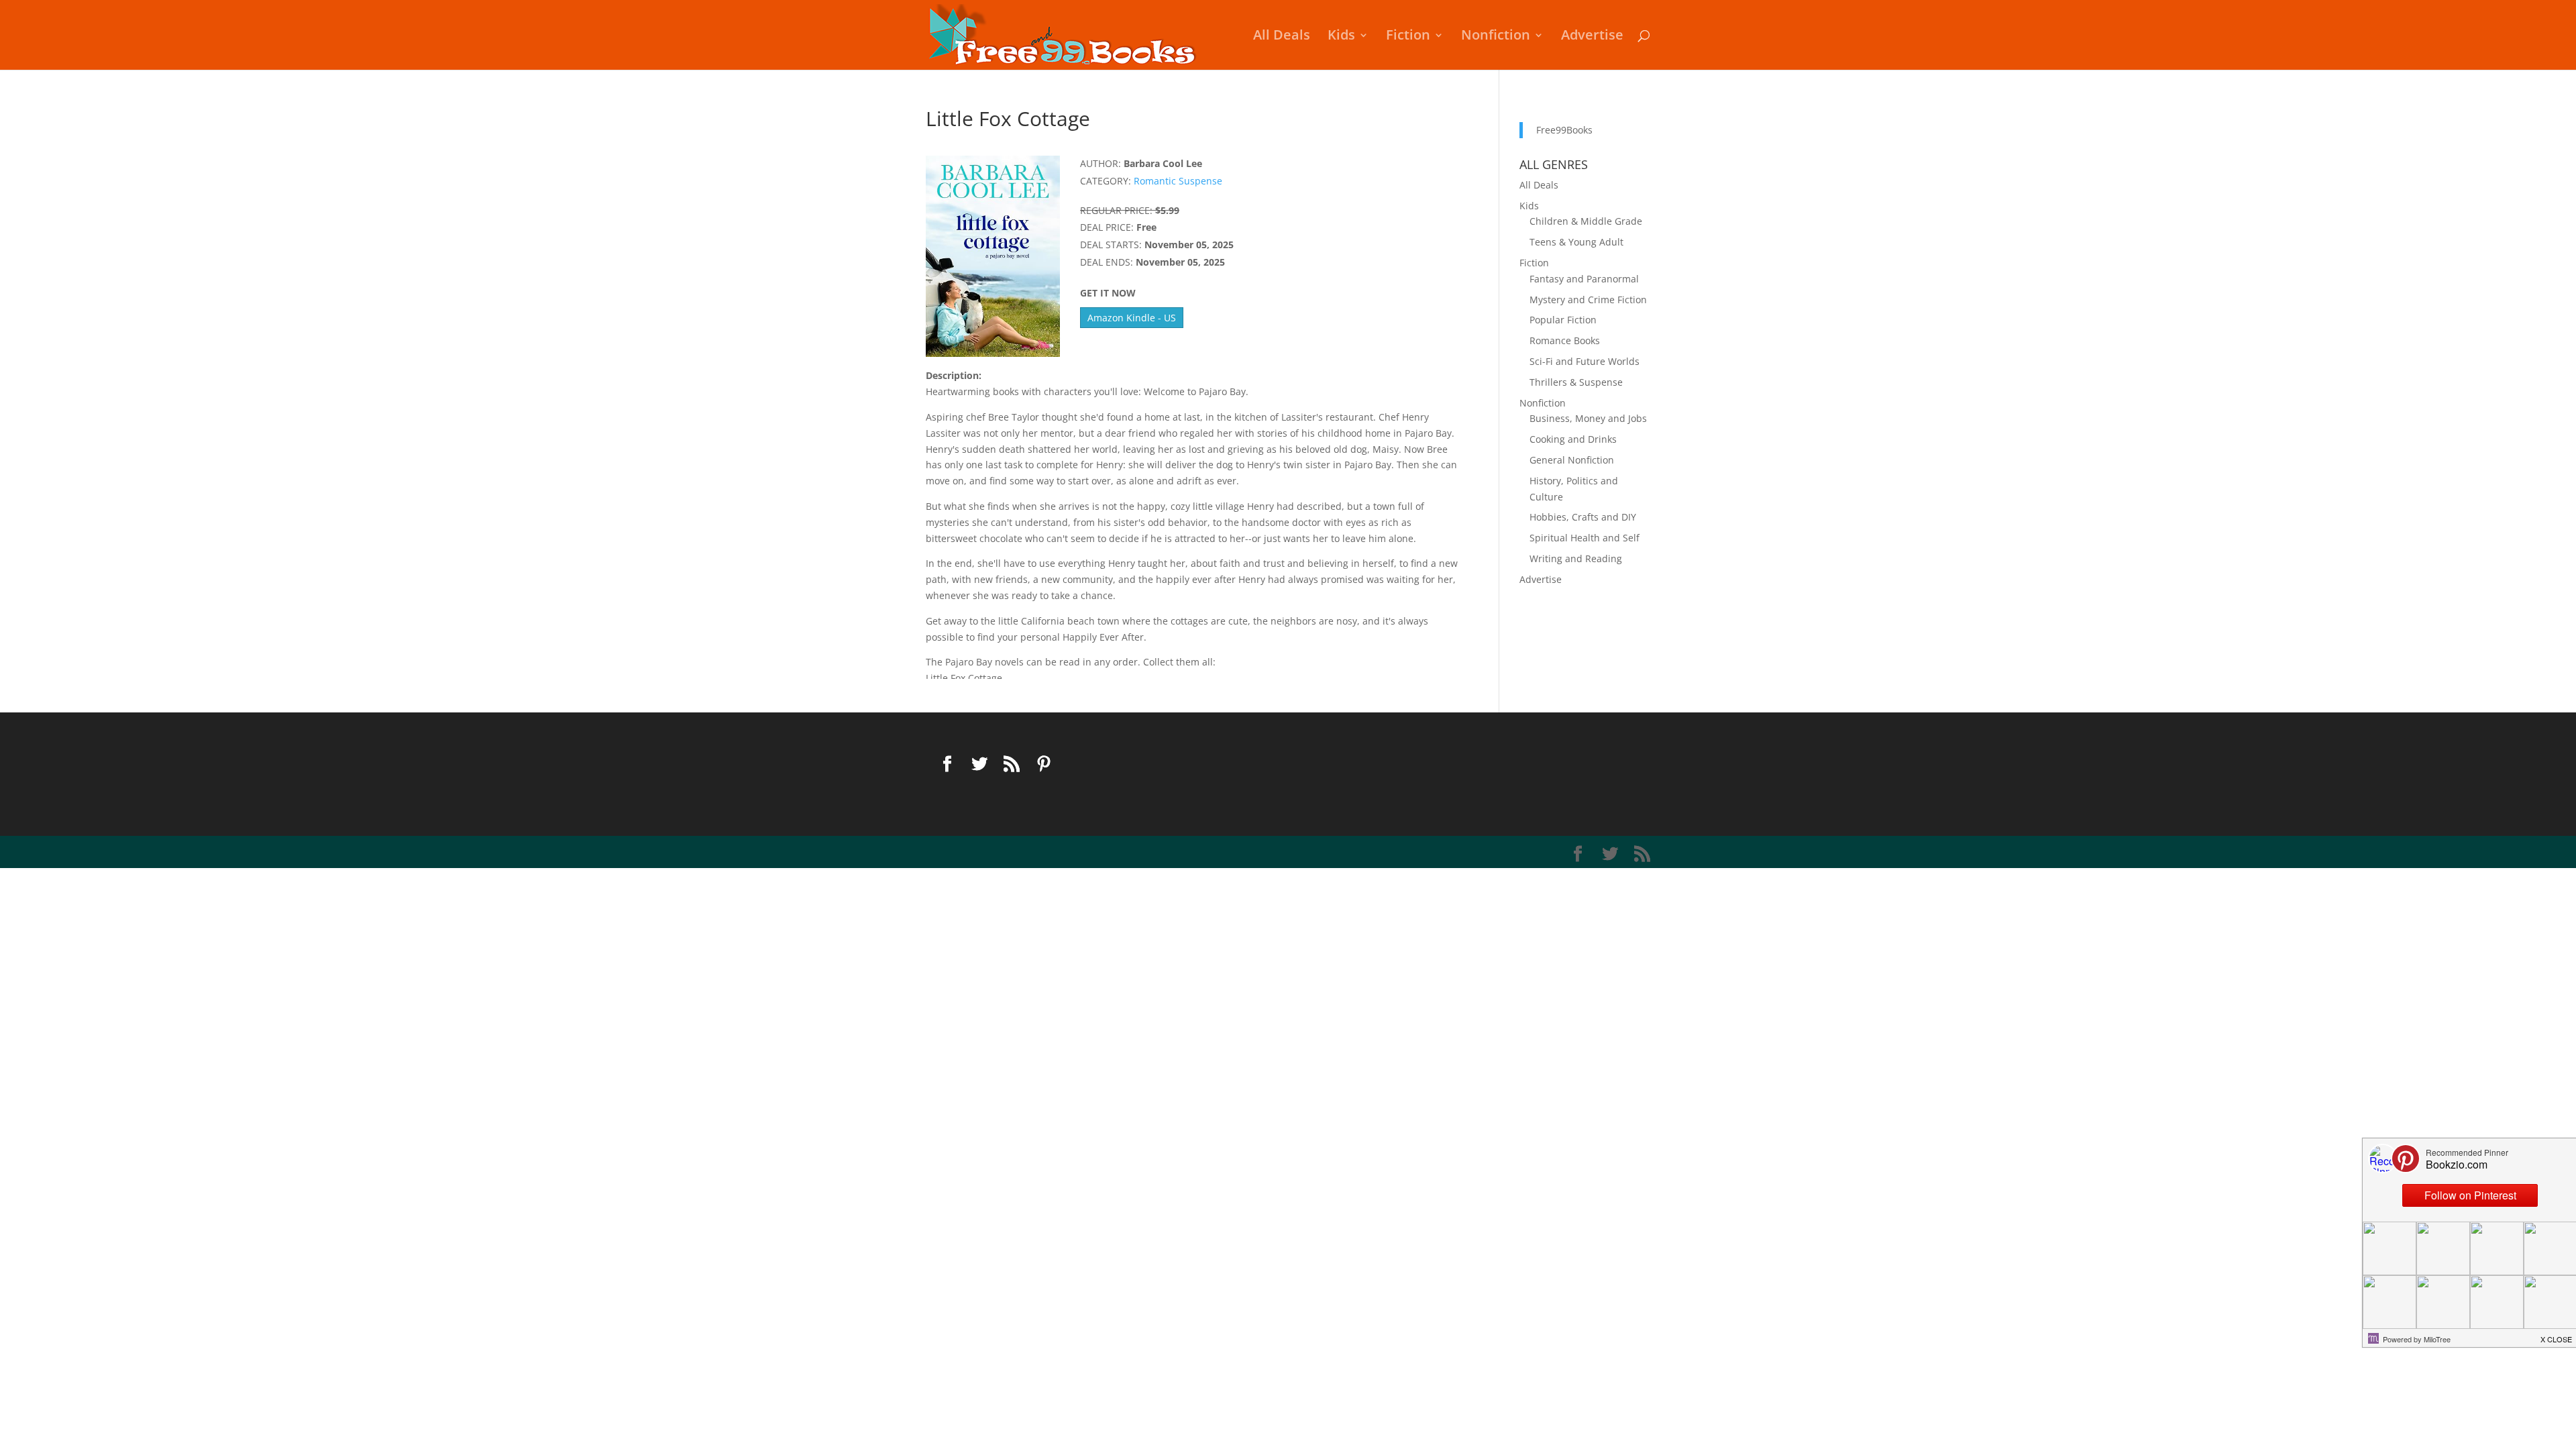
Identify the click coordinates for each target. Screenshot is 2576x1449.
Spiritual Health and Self (1585, 538)
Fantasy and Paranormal (1584, 279)
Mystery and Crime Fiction (1588, 300)
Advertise (1592, 37)
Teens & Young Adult (1576, 242)
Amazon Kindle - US (1132, 318)
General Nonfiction (1572, 460)
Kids (1341, 37)
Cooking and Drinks (1573, 439)
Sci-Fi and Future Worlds (1585, 361)
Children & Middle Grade (1586, 221)
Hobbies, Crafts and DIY (1583, 517)
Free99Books (1564, 130)
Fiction (1408, 37)
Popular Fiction (1563, 320)
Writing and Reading (1576, 558)
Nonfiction (1496, 37)
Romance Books (1565, 340)
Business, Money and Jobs (1588, 418)
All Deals (1282, 37)
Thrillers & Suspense (1576, 382)
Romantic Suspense (1178, 181)
